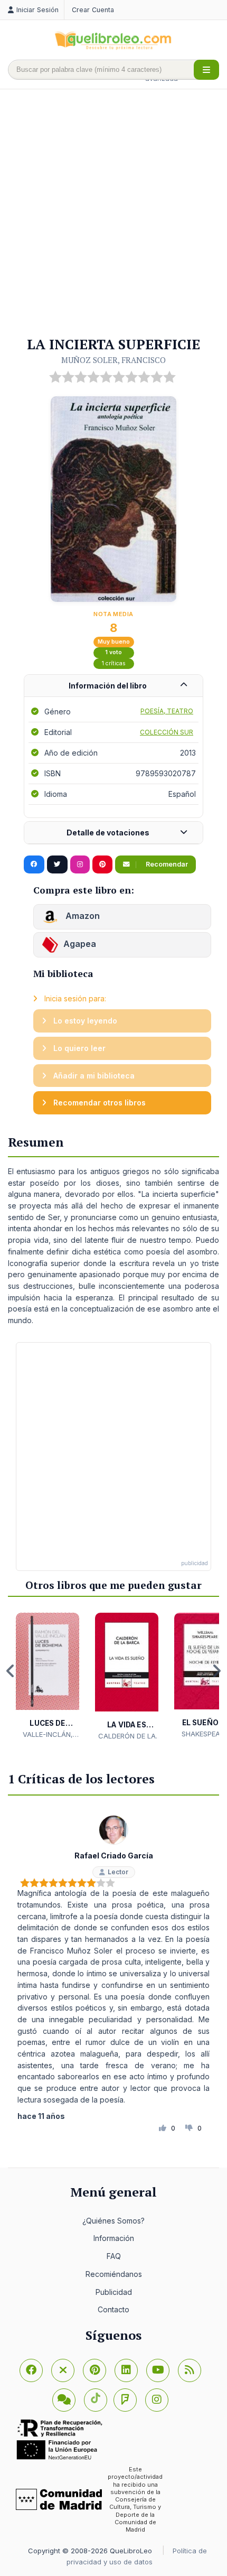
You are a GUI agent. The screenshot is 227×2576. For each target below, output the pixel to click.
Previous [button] (11, 1671)
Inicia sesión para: (74, 998)
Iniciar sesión (37, 10)
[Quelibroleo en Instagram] (80, 864)
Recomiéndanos (114, 2274)
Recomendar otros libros (98, 1103)
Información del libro (108, 686)
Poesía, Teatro (167, 711)
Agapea (80, 944)
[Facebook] (31, 2370)
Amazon (82, 916)
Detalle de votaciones (108, 833)
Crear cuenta (93, 10)
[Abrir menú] (206, 70)
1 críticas (114, 663)
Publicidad (114, 2292)
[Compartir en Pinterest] (102, 864)
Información (114, 2238)
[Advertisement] (113, 213)
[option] (48, 1676)
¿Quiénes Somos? (113, 2221)
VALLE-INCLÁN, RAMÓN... (48, 1735)
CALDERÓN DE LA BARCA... (127, 1736)
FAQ (114, 2256)
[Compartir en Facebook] (34, 864)
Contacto (113, 2309)
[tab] (113, 686)
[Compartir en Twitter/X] (57, 864)
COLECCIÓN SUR (167, 732)
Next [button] (216, 1671)
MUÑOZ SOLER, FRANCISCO (113, 360)
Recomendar (166, 864)
